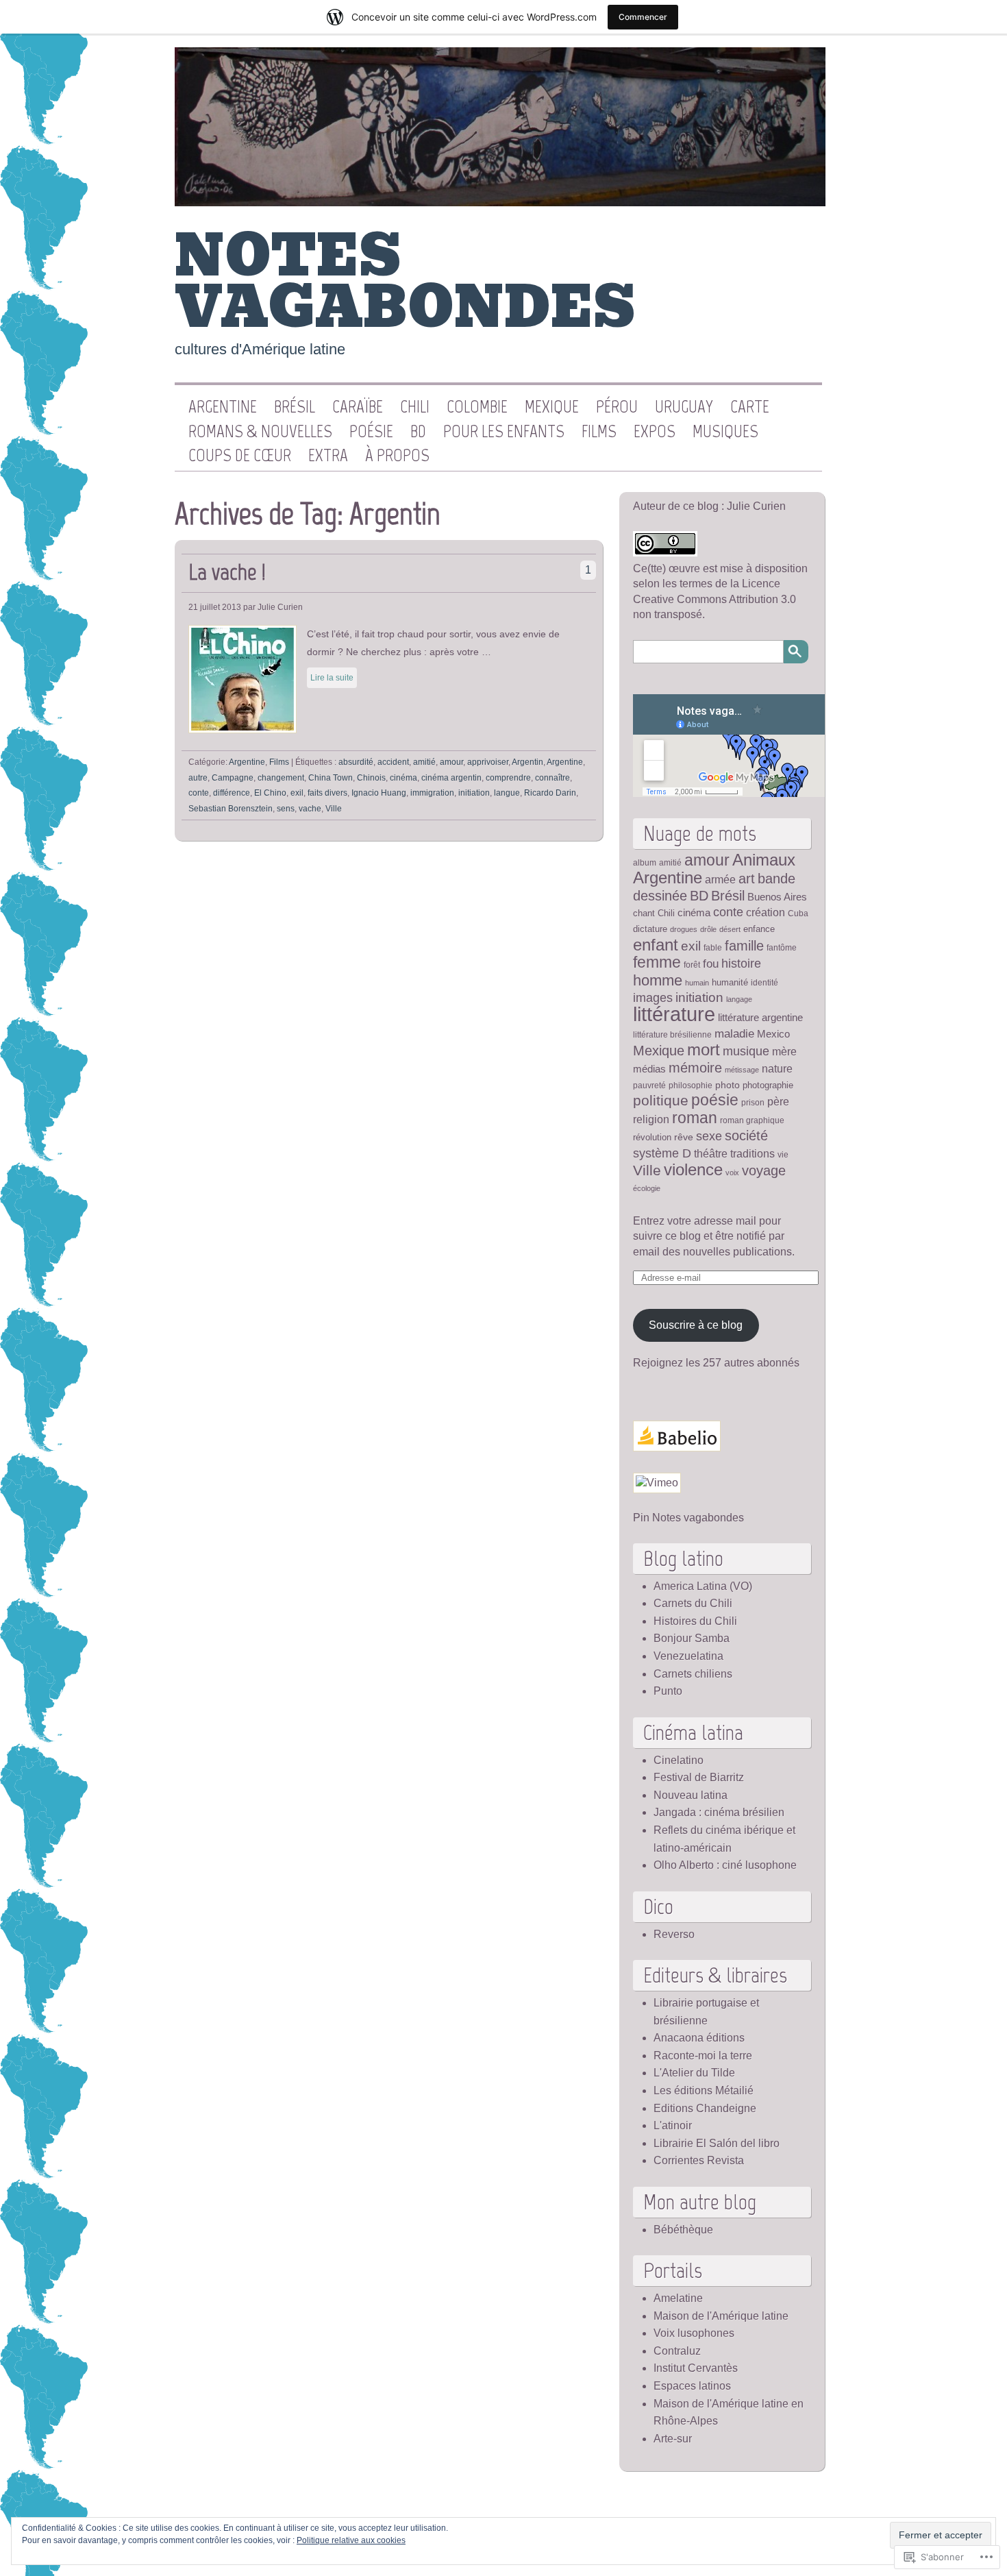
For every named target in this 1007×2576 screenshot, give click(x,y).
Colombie (477, 407)
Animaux (764, 860)
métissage (742, 1070)
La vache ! (227, 572)
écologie (647, 1188)
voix (732, 1173)
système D (662, 1153)
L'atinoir (673, 2125)
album (645, 862)
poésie (715, 1100)
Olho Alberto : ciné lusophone (725, 1865)
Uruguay (684, 407)
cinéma (403, 778)
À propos (397, 456)
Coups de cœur (240, 456)
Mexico (773, 1034)
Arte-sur (673, 2439)
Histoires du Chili (695, 1621)
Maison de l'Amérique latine (721, 2316)
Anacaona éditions (699, 2038)
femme (657, 962)
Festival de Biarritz (699, 1777)
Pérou (617, 407)
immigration (432, 793)
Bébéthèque (683, 2230)
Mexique (552, 407)
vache (310, 809)
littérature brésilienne (672, 1034)
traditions (753, 1154)
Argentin (527, 762)
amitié (424, 762)
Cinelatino (679, 1760)
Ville (334, 809)
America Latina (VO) (703, 1586)
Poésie (371, 432)
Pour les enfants (504, 432)
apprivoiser (488, 762)
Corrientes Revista (699, 2160)
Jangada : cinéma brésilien (719, 1812)
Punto (668, 1691)
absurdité (356, 762)
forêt (692, 965)
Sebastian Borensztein (231, 809)
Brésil (295, 407)
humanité (730, 982)
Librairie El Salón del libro (717, 2143)
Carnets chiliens (693, 1674)
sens (286, 809)
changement (281, 778)
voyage (764, 1170)
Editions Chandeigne (705, 2108)
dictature (650, 929)
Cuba (798, 913)
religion (651, 1119)
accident (393, 762)
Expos (655, 432)
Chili (415, 407)
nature (777, 1068)
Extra (328, 456)
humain (697, 983)
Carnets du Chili (693, 1603)
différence (232, 793)
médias (649, 1069)
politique (661, 1101)
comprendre (508, 778)
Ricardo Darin (550, 793)
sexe (709, 1136)
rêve (684, 1137)
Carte (750, 407)
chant (644, 913)
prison (753, 1102)
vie (783, 1154)
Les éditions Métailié (704, 2090)
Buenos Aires (777, 897)
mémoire (695, 1068)
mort (704, 1050)
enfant (656, 945)
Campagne (233, 778)
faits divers (327, 793)
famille (744, 946)
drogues (684, 929)
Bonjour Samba (692, 1638)
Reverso (674, 1934)
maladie (734, 1033)
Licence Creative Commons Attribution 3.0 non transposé (714, 599)
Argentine (223, 407)
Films (599, 432)
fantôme (782, 947)
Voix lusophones (694, 2333)
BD (418, 432)
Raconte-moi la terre (703, 2056)
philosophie (691, 1085)
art (747, 879)
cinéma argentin (451, 778)
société (746, 1136)
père (778, 1101)
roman (695, 1118)
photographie (768, 1085)
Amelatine (678, 2298)
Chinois (371, 778)
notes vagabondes (405, 282)
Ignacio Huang (379, 793)
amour (451, 762)
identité (764, 982)
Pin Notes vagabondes (688, 1518)
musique (746, 1051)
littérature (674, 1014)
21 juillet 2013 (215, 607)
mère (784, 1051)
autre (198, 778)
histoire (741, 963)
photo (728, 1085)
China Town (331, 778)
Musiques (725, 432)
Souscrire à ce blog (696, 1325)
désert (730, 929)
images (653, 998)
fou (711, 964)
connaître (552, 778)
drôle (708, 929)
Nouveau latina (691, 1795)
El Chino (270, 793)
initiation (474, 793)
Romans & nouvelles (260, 432)
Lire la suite (332, 678)
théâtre (711, 1153)
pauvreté (649, 1085)
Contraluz (677, 2351)
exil (297, 793)
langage (739, 999)
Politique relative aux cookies (351, 2540)
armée (720, 880)
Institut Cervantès (696, 2368)
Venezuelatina (688, 1656)
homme (658, 980)
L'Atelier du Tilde (694, 2073)
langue (507, 793)
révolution (652, 1137)
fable (713, 947)
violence (693, 1170)
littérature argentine (760, 1018)
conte (199, 793)
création (766, 912)
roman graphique (752, 1120)
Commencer (643, 17)
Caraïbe (358, 407)
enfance (759, 929)
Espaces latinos (692, 2386)
